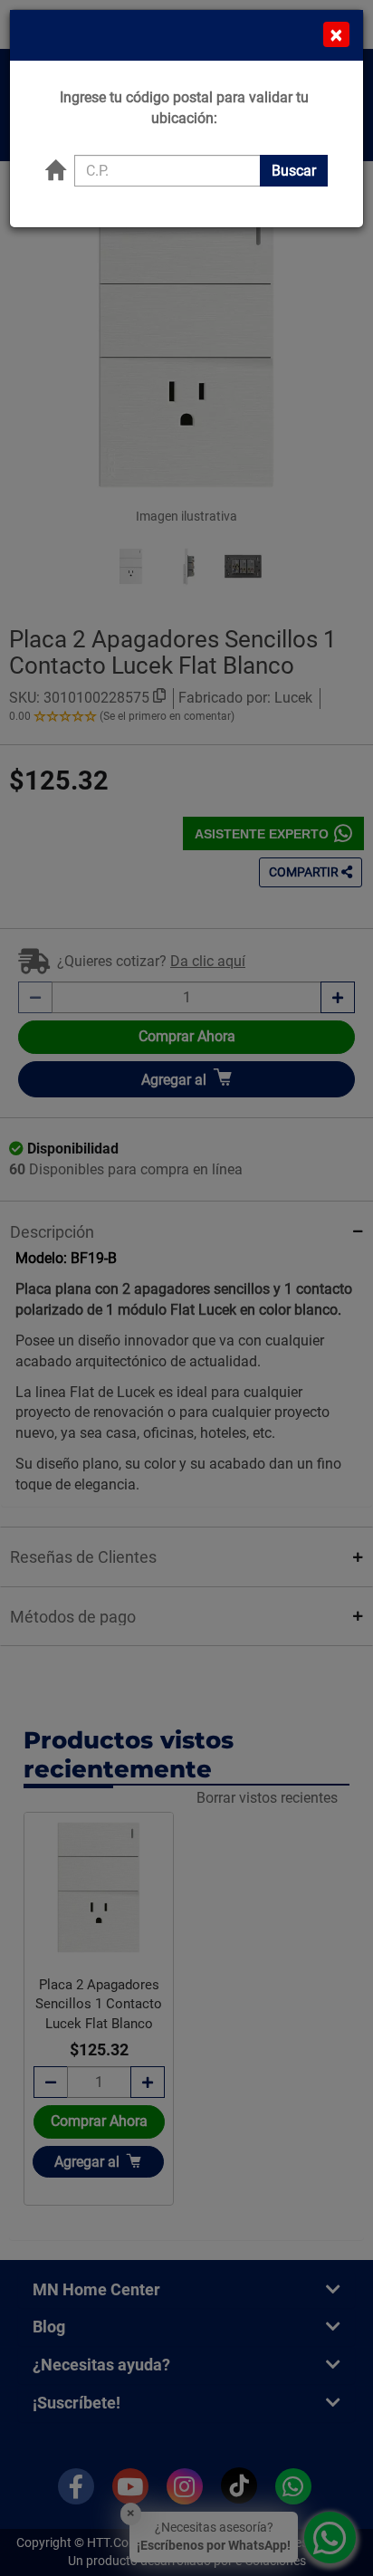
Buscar (294, 171)
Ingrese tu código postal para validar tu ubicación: (184, 108)
